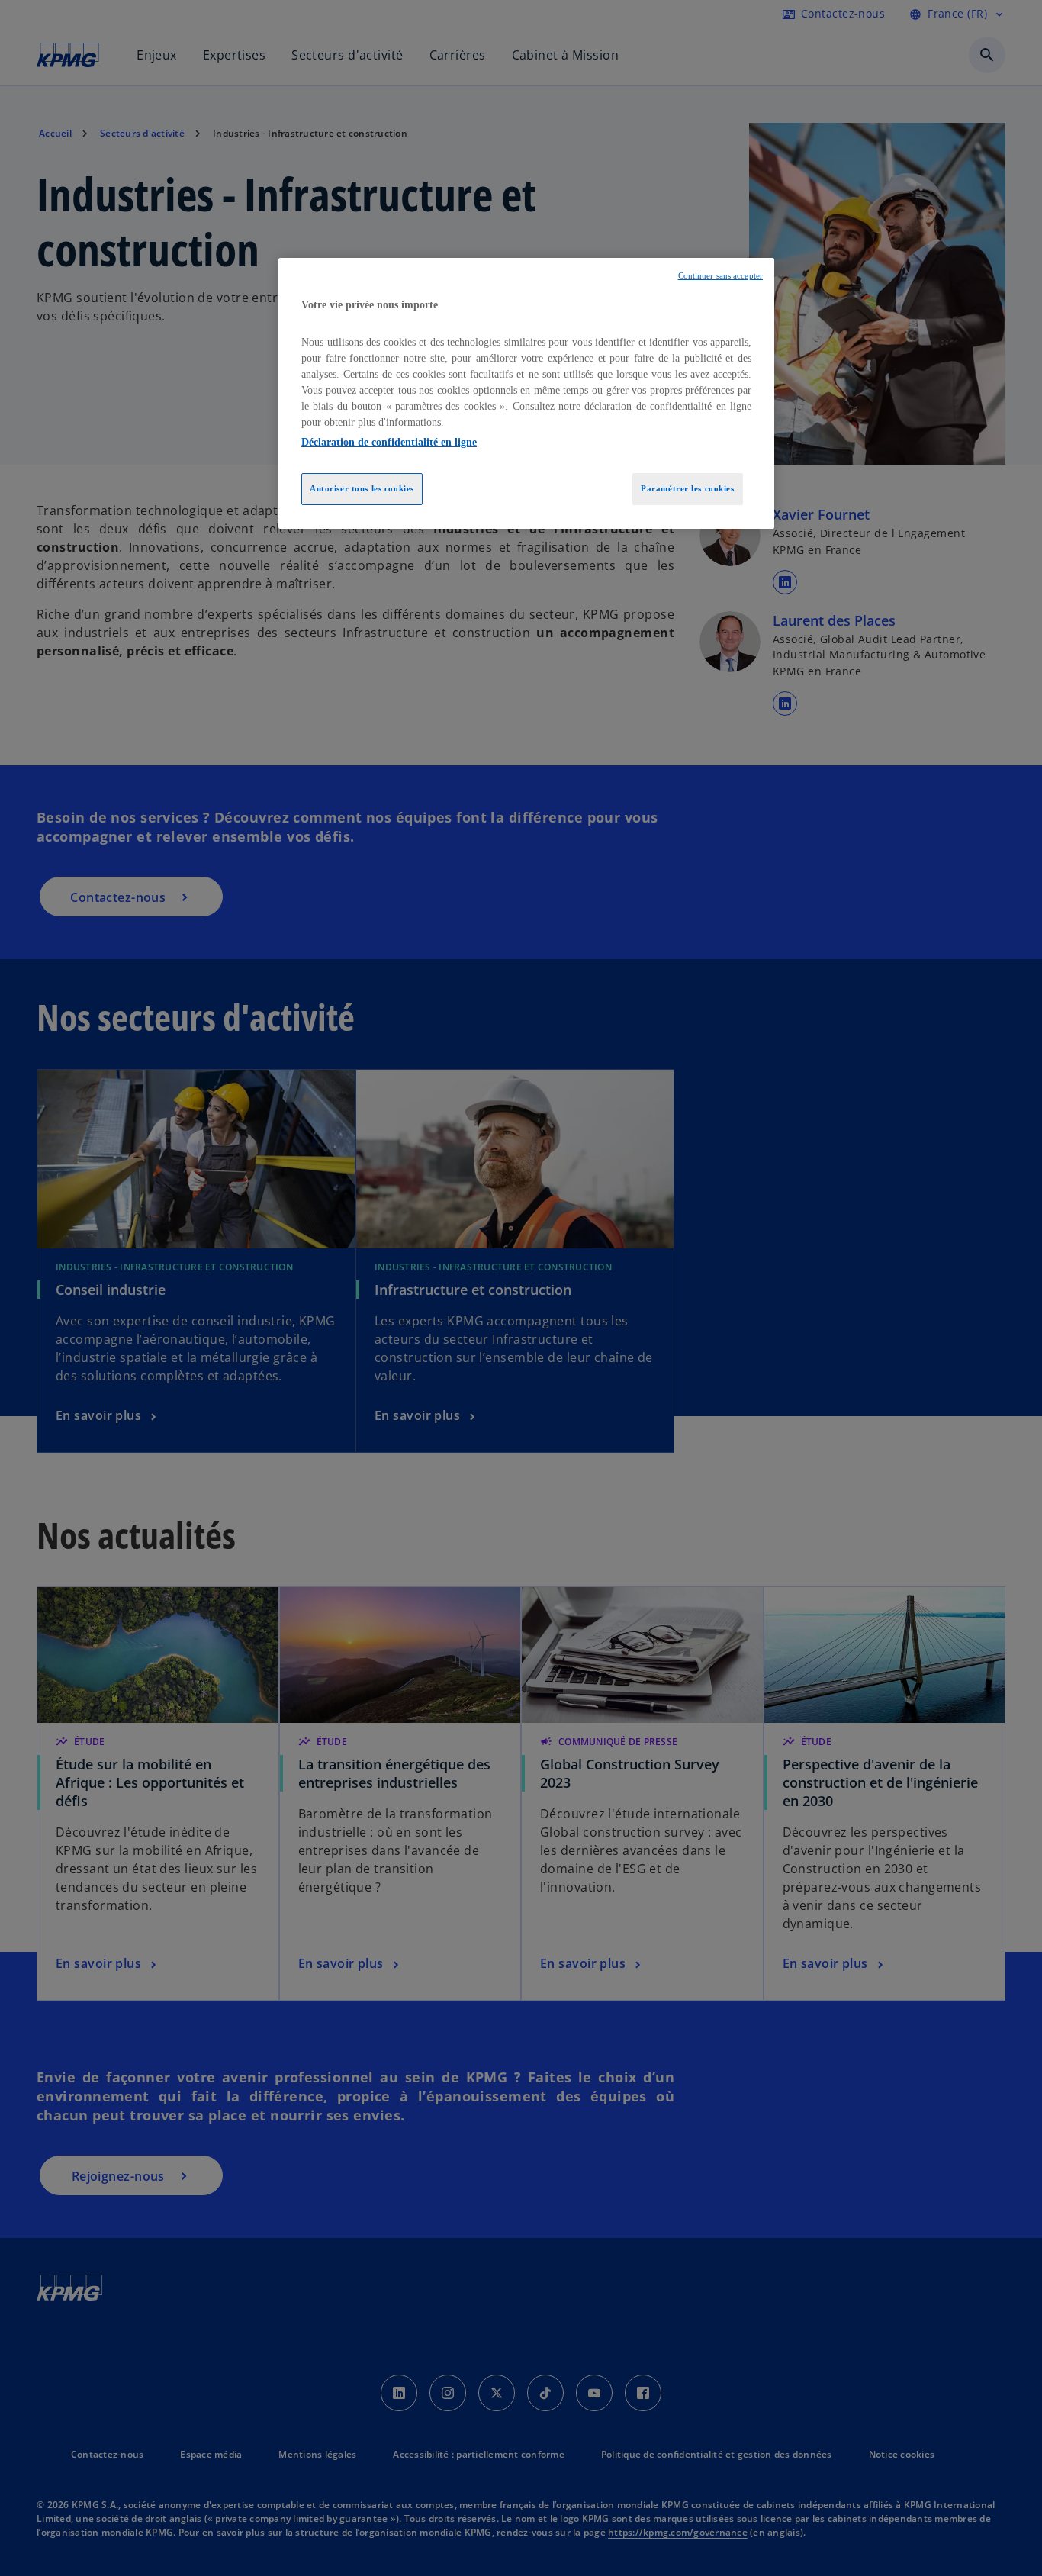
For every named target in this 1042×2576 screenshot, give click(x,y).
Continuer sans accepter (720, 276)
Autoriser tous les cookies (362, 488)
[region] (526, 394)
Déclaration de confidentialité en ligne (389, 442)
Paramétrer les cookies (688, 488)
